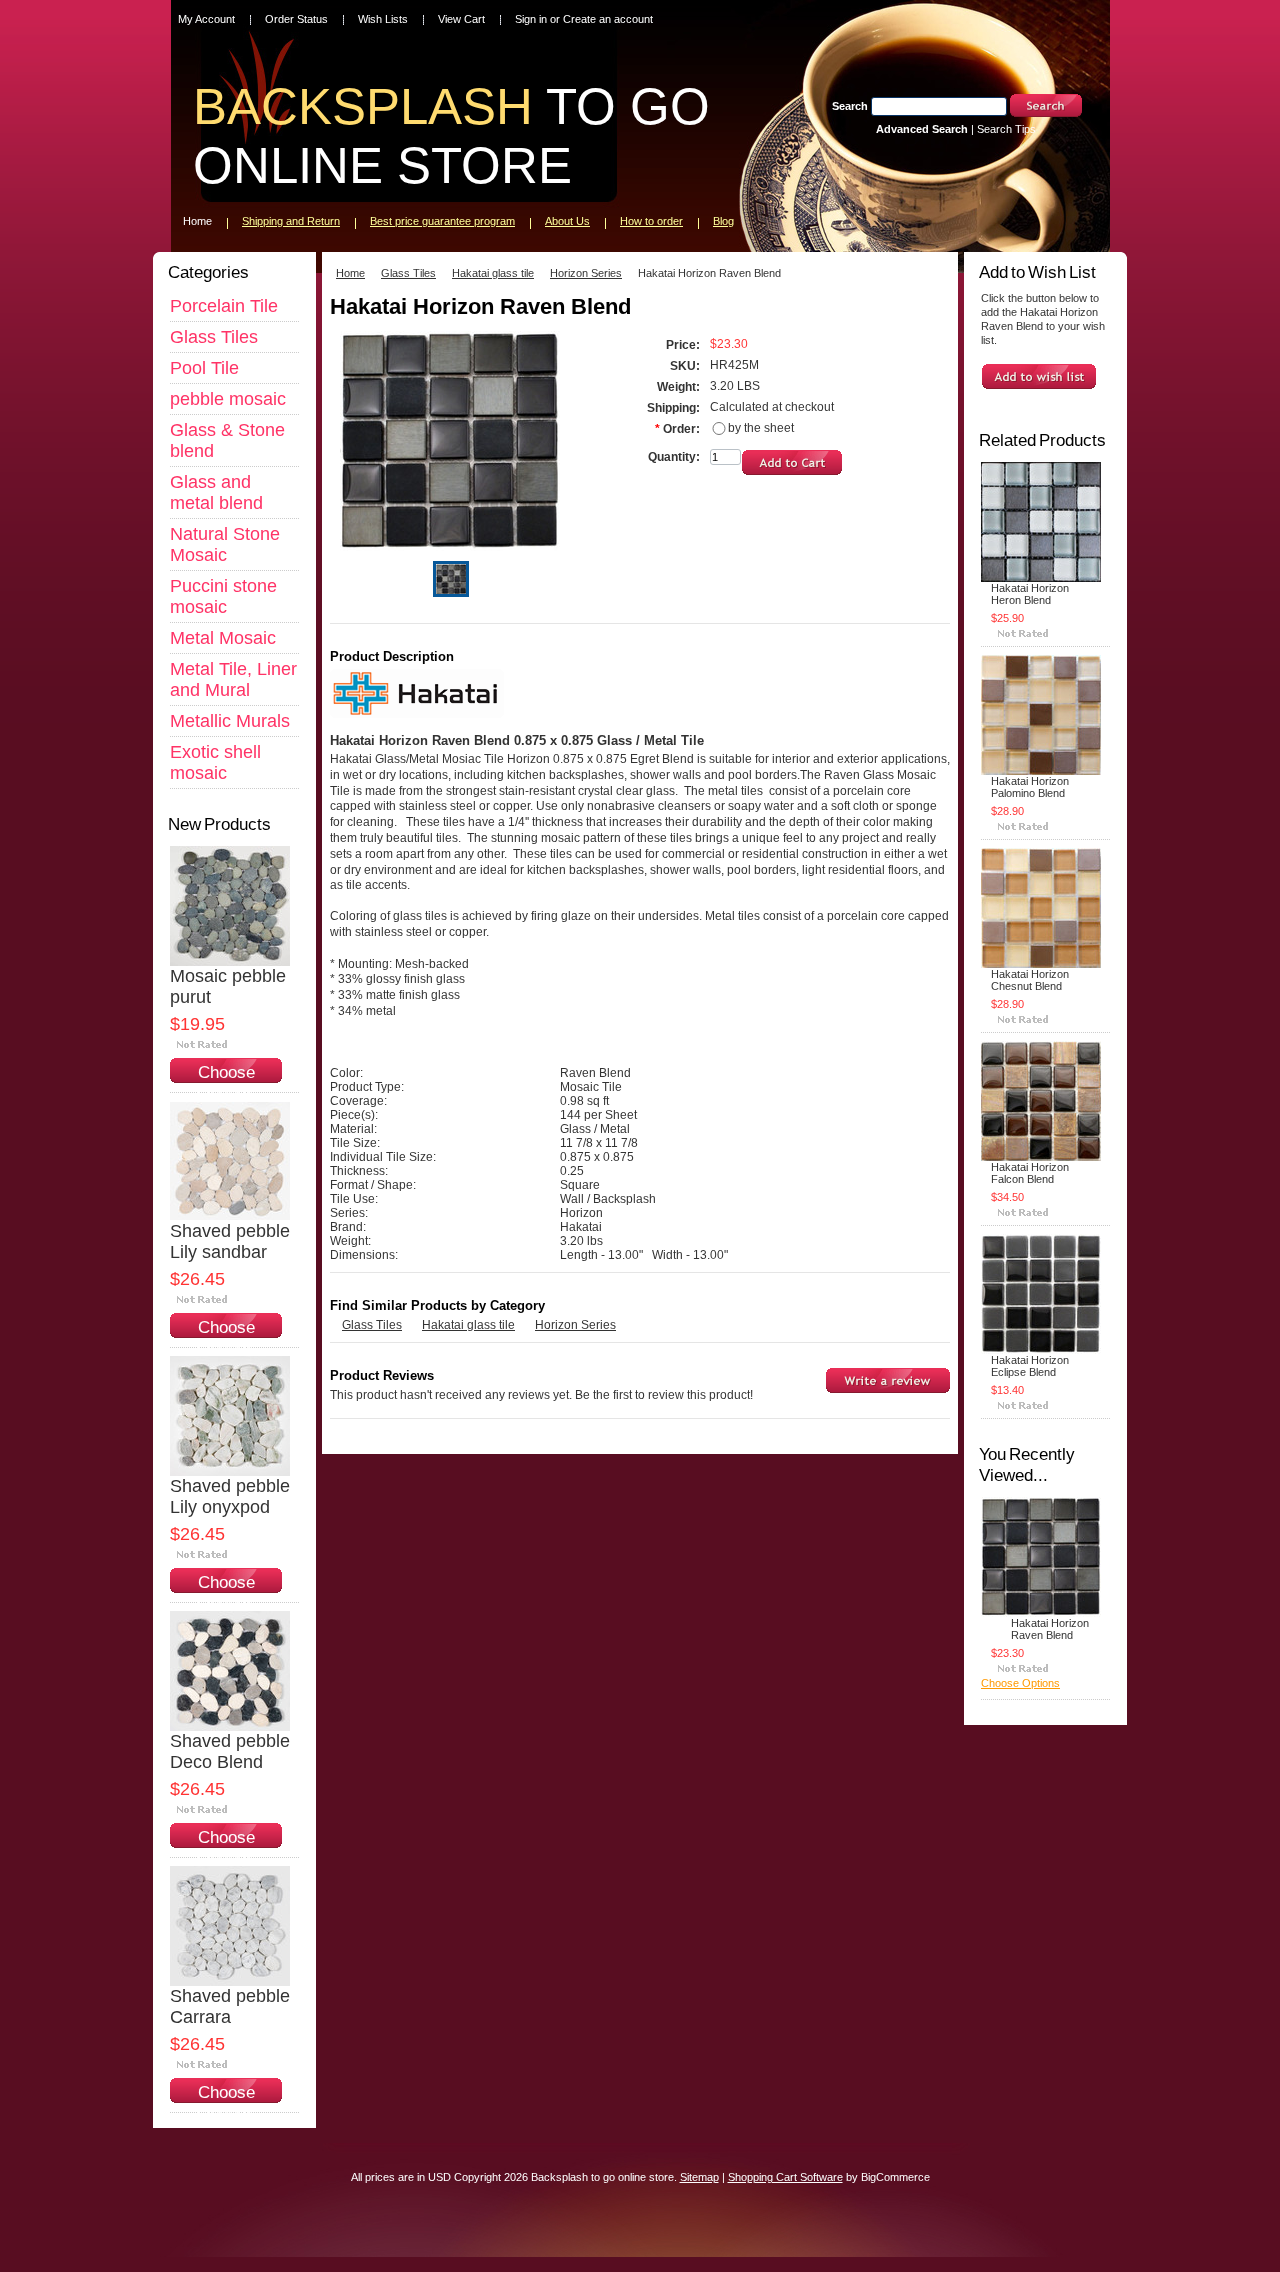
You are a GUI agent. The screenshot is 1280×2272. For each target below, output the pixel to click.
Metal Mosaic (223, 638)
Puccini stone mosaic (223, 596)
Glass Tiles (214, 337)
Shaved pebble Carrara (230, 2006)
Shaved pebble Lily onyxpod (230, 1496)
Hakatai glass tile (493, 273)
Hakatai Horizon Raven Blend (1050, 1629)
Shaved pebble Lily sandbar (230, 1241)
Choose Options (226, 1082)
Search (850, 106)
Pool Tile (204, 368)
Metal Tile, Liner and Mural (233, 679)
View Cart (461, 19)
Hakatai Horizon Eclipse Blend (1030, 1366)
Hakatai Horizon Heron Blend (1030, 594)
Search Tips (1006, 129)
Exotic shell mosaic (215, 762)
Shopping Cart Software (785, 2177)
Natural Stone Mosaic (225, 544)
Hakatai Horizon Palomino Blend (1030, 787)
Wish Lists (383, 19)
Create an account (608, 19)
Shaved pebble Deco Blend (230, 1751)
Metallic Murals (230, 721)
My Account (206, 19)
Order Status (296, 19)
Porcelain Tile (224, 306)
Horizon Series (586, 273)
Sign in (531, 19)
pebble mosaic (228, 399)
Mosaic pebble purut (228, 986)
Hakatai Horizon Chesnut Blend (1030, 980)
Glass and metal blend (216, 492)
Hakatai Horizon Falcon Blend (1030, 1173)
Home (350, 273)
